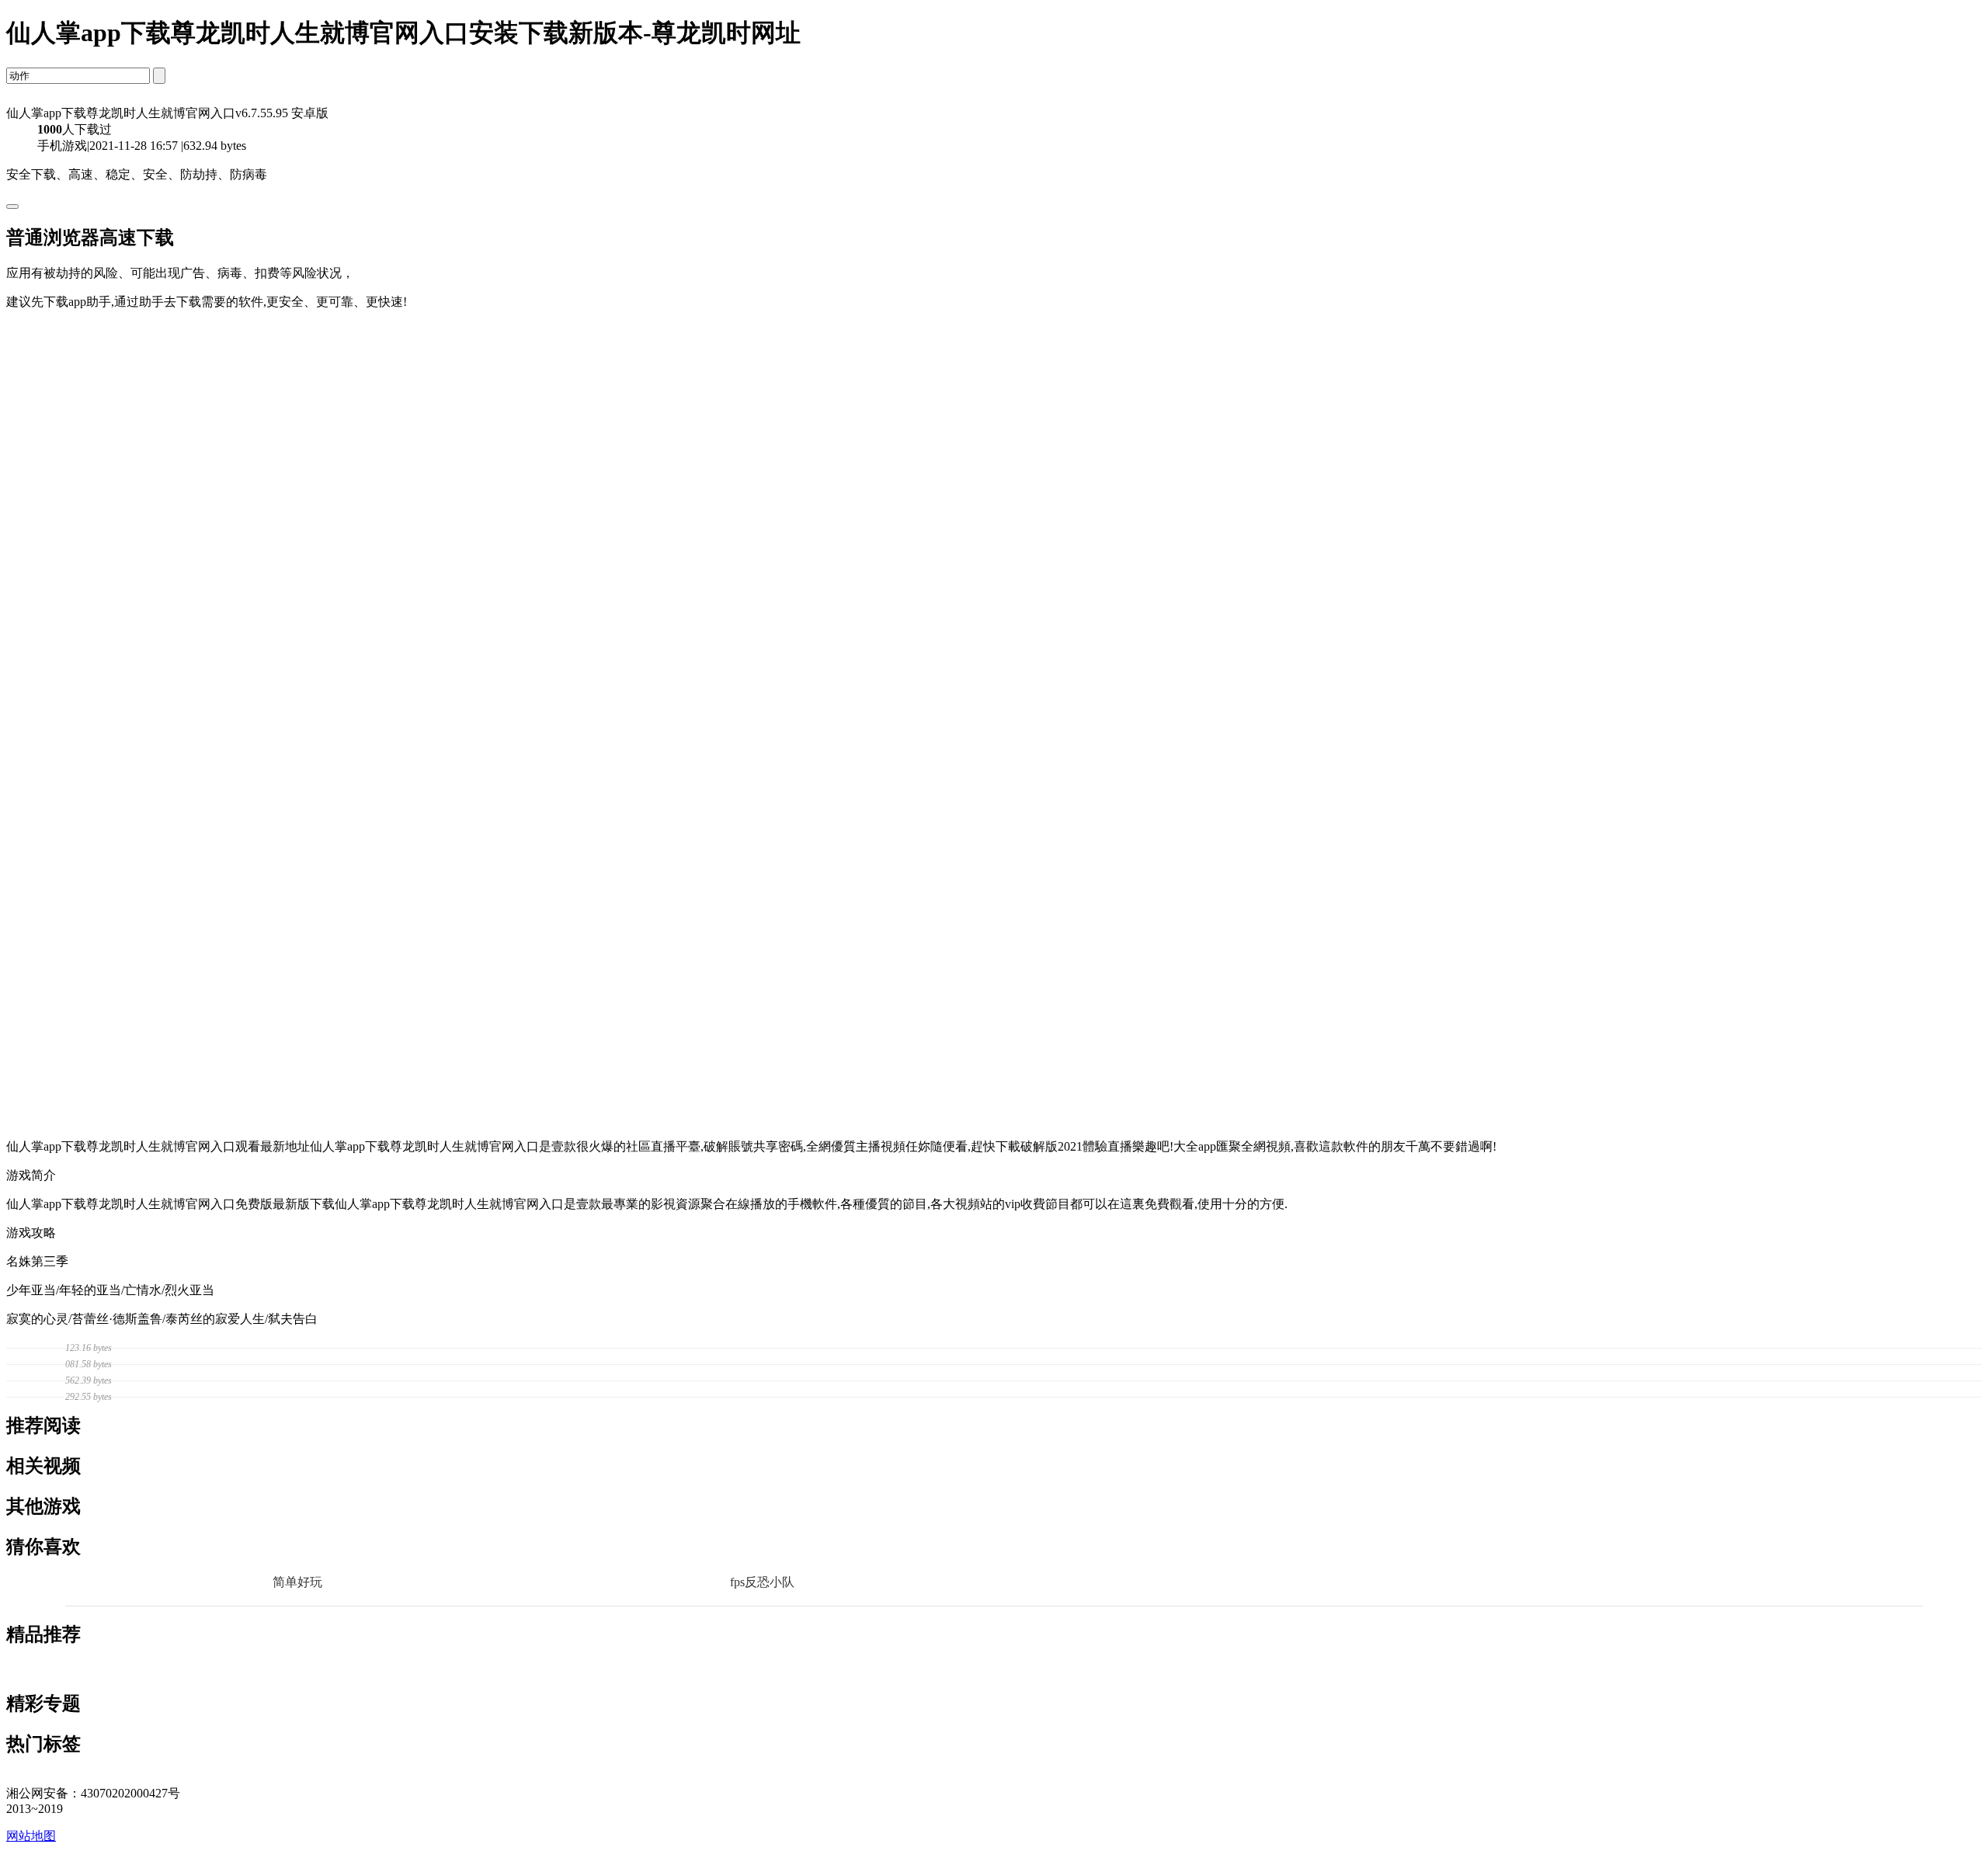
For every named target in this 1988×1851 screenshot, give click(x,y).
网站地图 (31, 1836)
